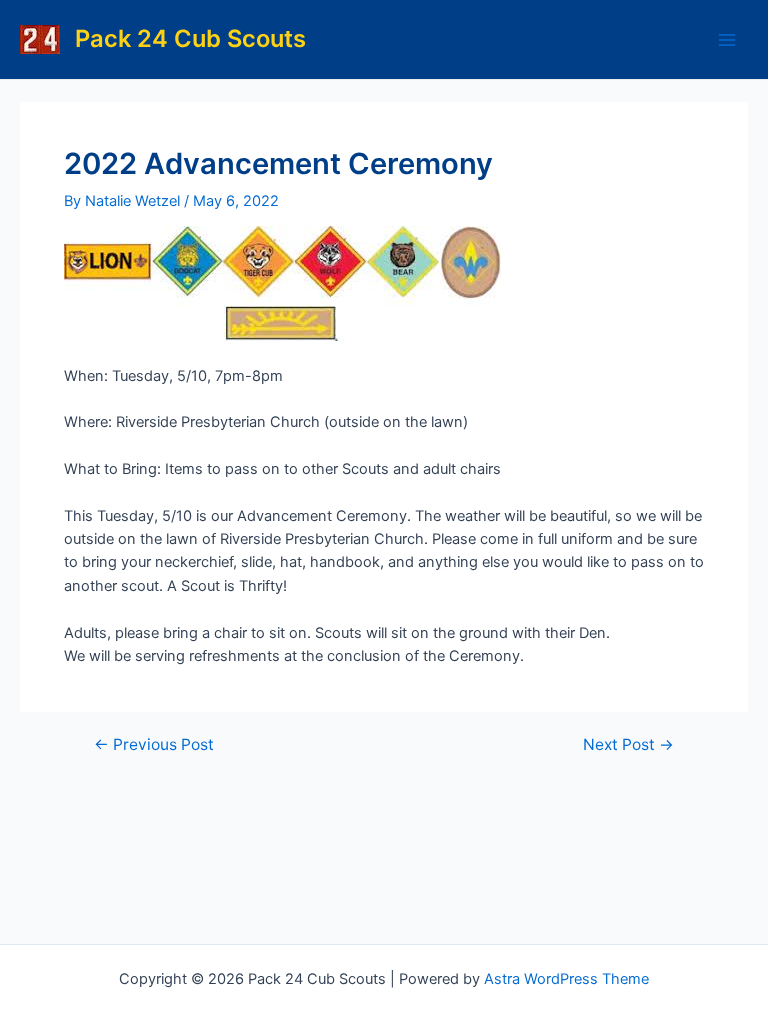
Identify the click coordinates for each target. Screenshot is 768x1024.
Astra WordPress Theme (566, 979)
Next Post (628, 745)
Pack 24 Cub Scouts (190, 38)
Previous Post (154, 745)
